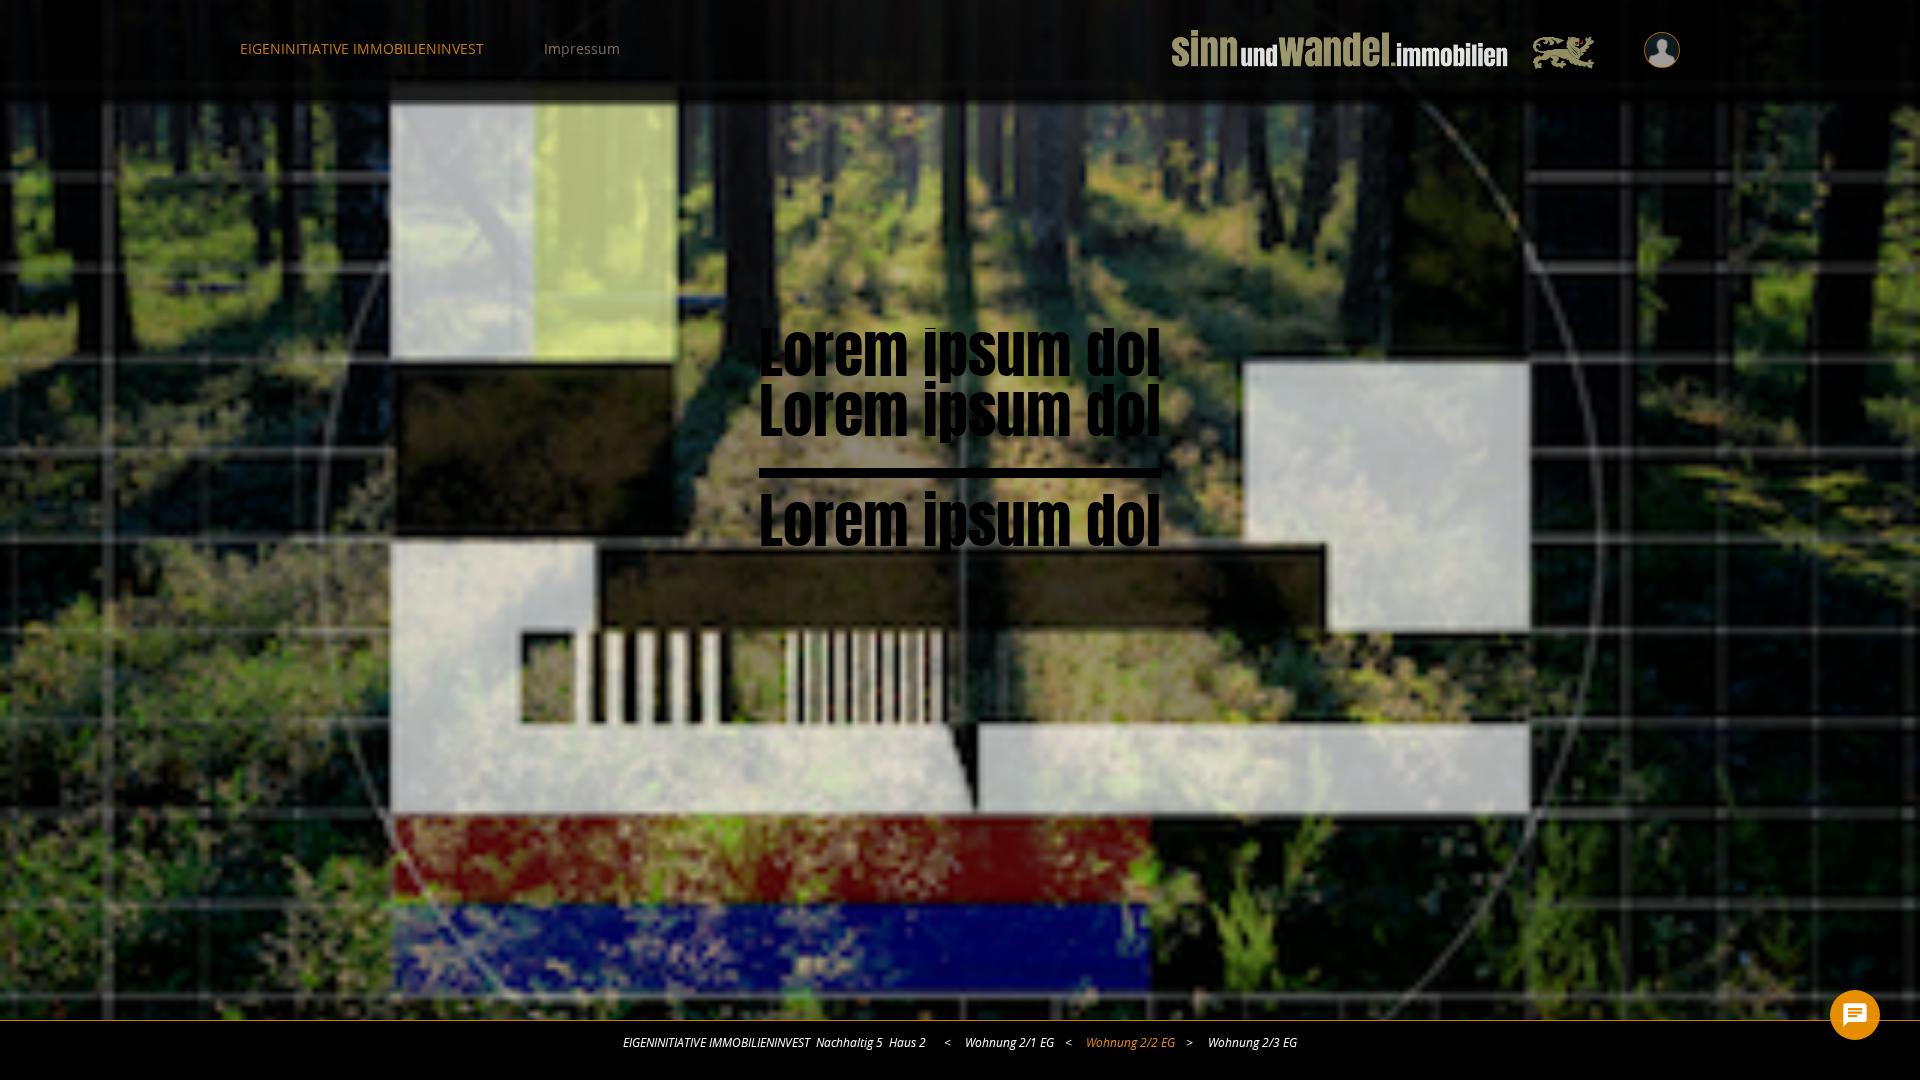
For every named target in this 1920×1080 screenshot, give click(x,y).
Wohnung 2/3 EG (1252, 1043)
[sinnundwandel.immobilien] (1383, 50)
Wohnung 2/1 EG (1009, 1043)
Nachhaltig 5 (849, 1043)
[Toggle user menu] (1662, 50)
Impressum (582, 50)
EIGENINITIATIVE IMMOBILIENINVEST (362, 50)
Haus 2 (907, 1043)
